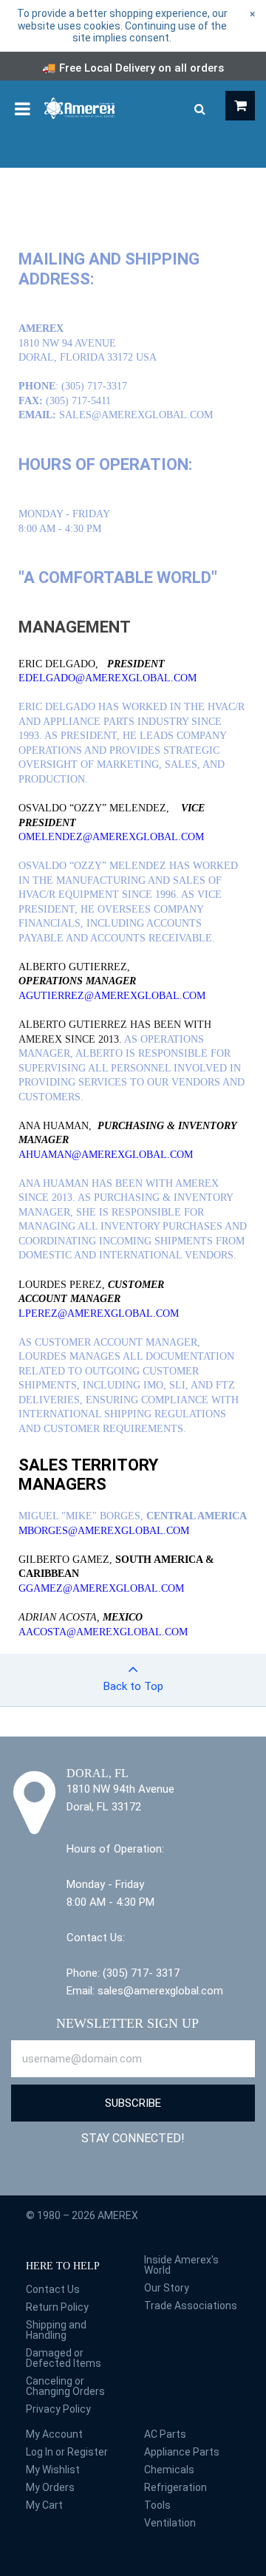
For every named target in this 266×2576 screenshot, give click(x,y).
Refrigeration (175, 2487)
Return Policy (57, 2307)
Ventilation (170, 2523)
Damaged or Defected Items (64, 2358)
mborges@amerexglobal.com (104, 1531)
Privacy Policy (58, 2409)
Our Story (167, 2288)
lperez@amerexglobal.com (99, 1313)
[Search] (199, 109)
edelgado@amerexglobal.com (108, 678)
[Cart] (240, 106)
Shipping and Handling (56, 2330)
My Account (54, 2434)
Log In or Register (67, 2452)
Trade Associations (191, 2306)
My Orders (50, 2487)
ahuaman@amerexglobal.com (106, 1155)
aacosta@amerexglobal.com (103, 1632)
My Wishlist (53, 2470)
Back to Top (133, 1686)
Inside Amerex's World (181, 2265)
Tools (157, 2505)
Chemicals (169, 2470)
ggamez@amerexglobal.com (101, 1588)
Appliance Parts (182, 2452)
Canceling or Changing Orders (65, 2386)
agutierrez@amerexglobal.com (112, 996)
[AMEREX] (79, 107)
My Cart (44, 2505)
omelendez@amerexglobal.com (111, 837)
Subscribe (133, 2103)
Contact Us (53, 2289)
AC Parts (165, 2434)
